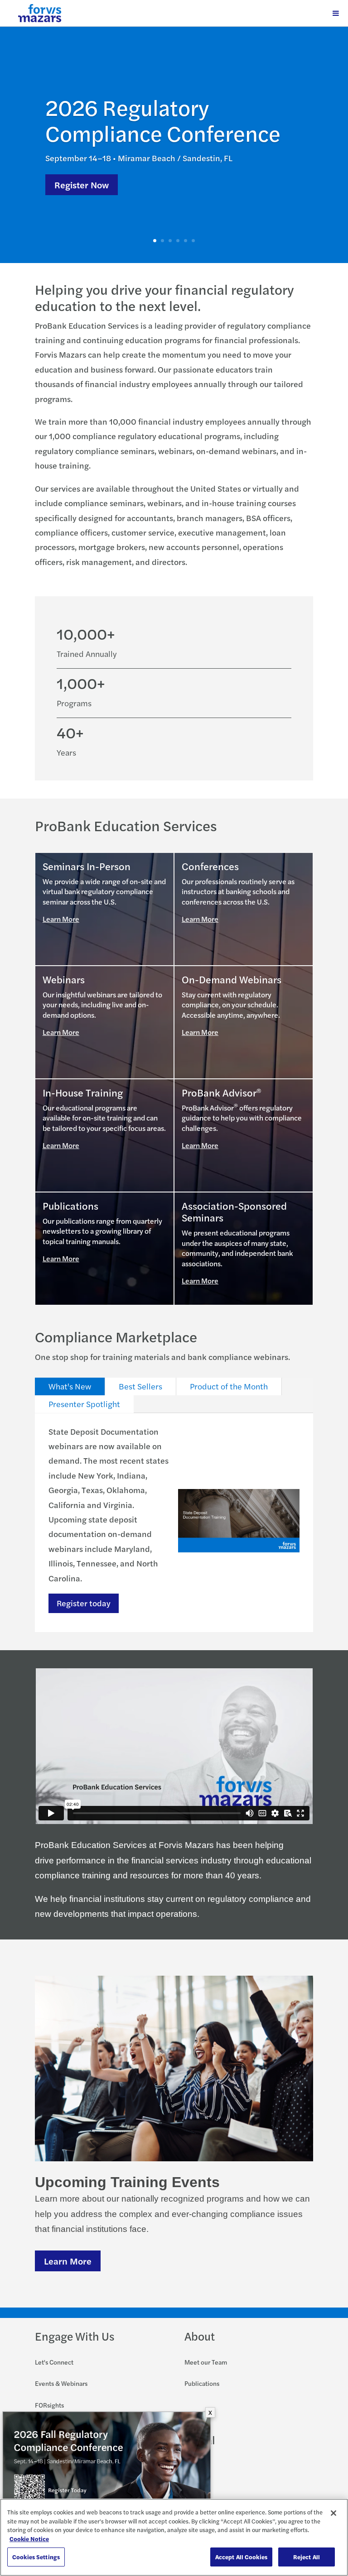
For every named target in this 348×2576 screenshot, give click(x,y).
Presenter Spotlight (84, 1404)
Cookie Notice (29, 2539)
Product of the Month (229, 1386)
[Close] (333, 2513)
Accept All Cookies (241, 2557)
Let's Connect (54, 2362)
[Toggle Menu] (336, 13)
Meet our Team (206, 2362)
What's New (70, 1386)
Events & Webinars (61, 2383)
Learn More (61, 919)
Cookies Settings (36, 2557)
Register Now (82, 184)
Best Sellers (140, 1386)
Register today (84, 1603)
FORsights (49, 2405)
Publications (202, 2383)
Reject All (307, 2557)
